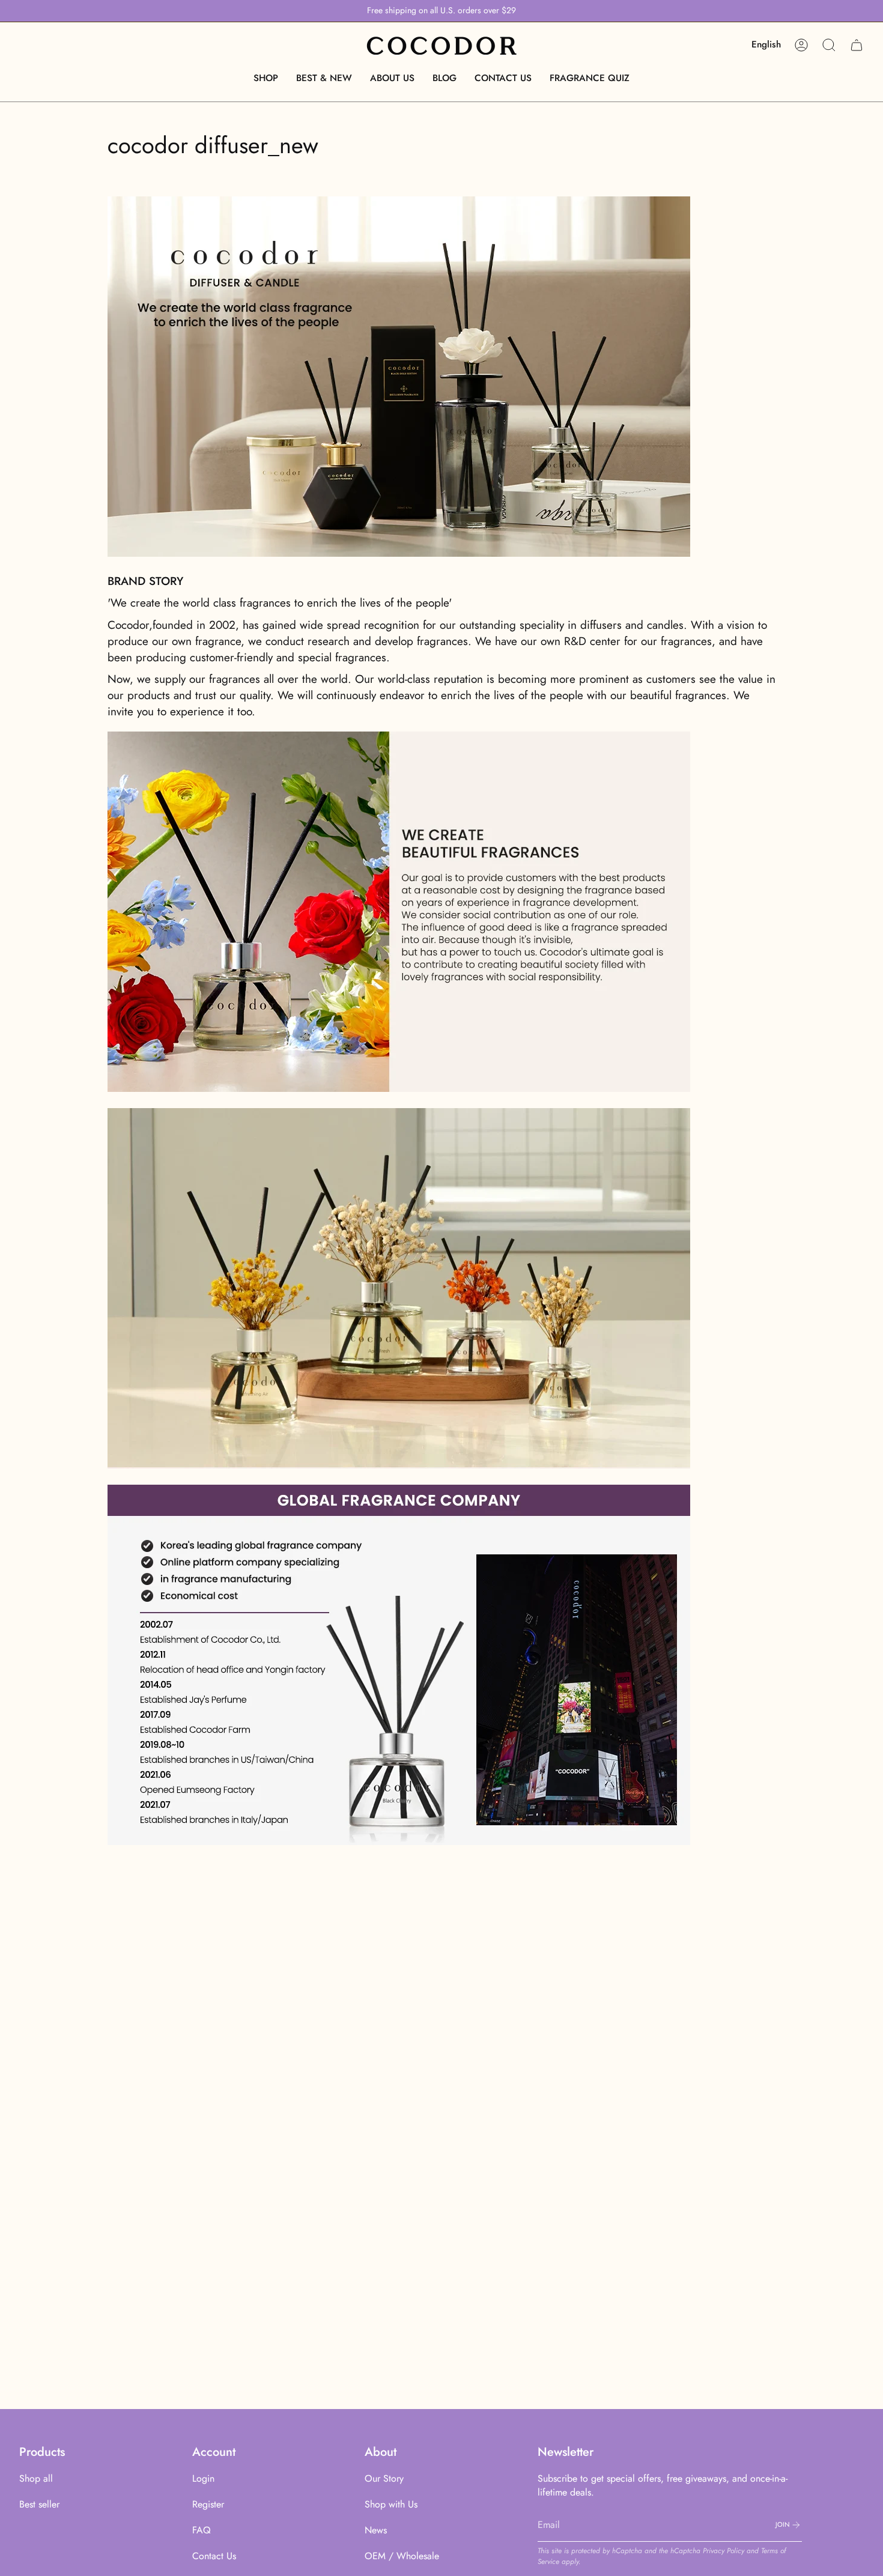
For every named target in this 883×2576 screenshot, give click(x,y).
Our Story (384, 2478)
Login (203, 2478)
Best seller (39, 2504)
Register (208, 2504)
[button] (266, 78)
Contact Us (214, 2556)
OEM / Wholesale (402, 2556)
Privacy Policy (724, 2551)
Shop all (36, 2478)
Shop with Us (391, 2504)
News (376, 2530)
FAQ (202, 2530)
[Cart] (857, 45)
